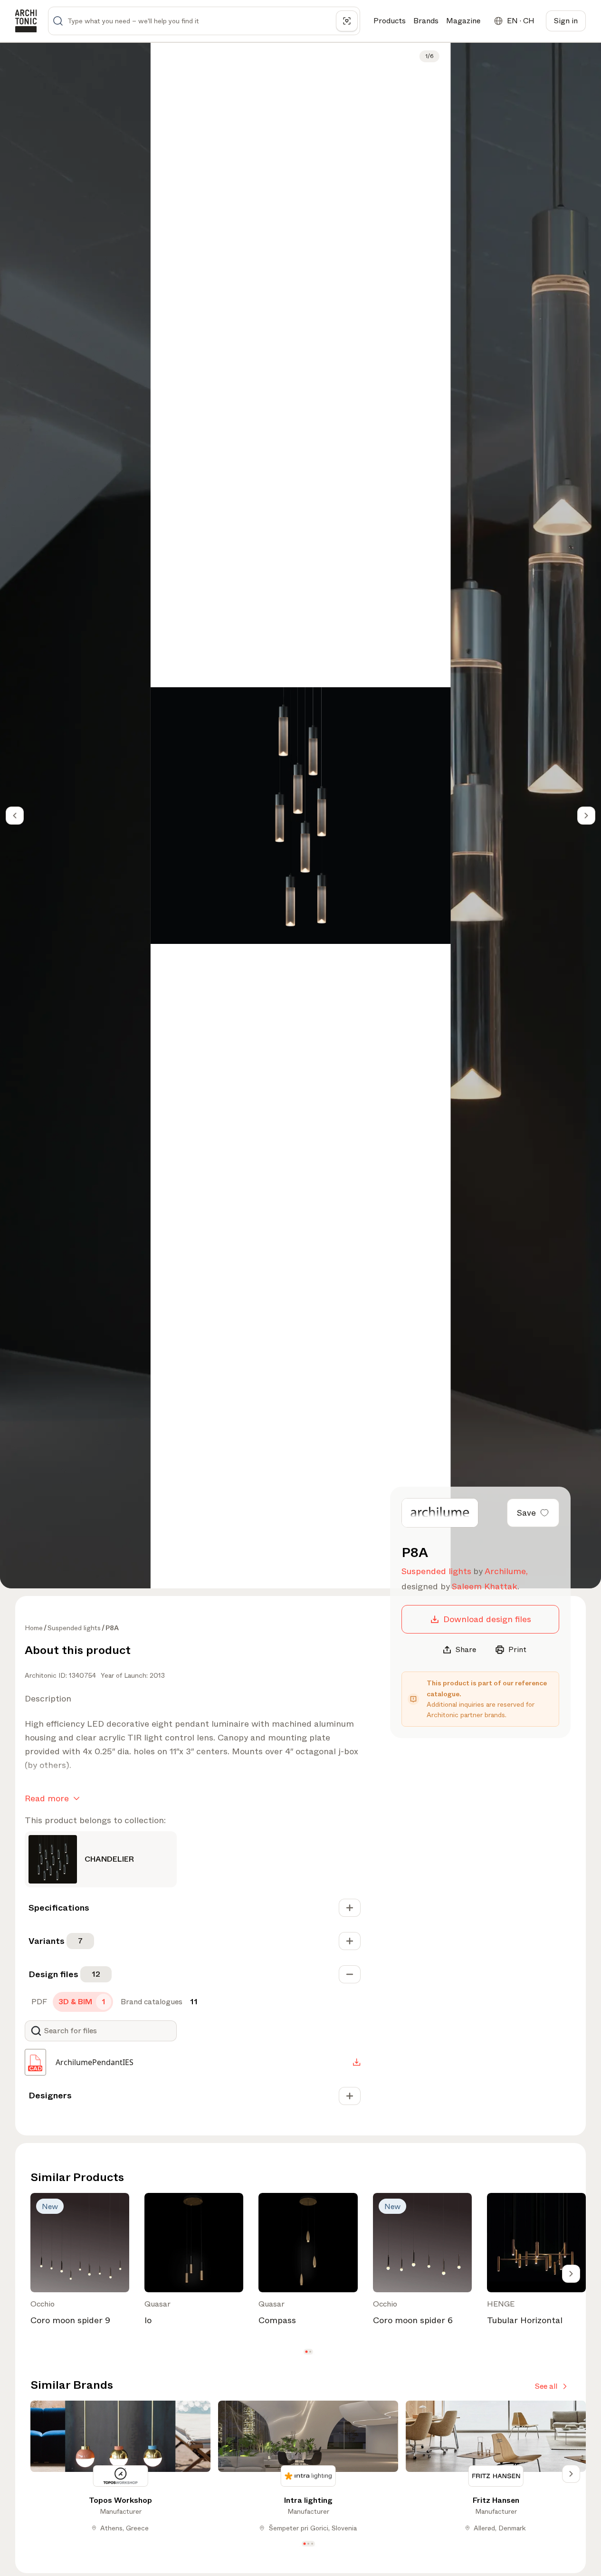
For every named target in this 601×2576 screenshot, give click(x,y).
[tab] (38, 2002)
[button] (306, 2351)
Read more (47, 1798)
